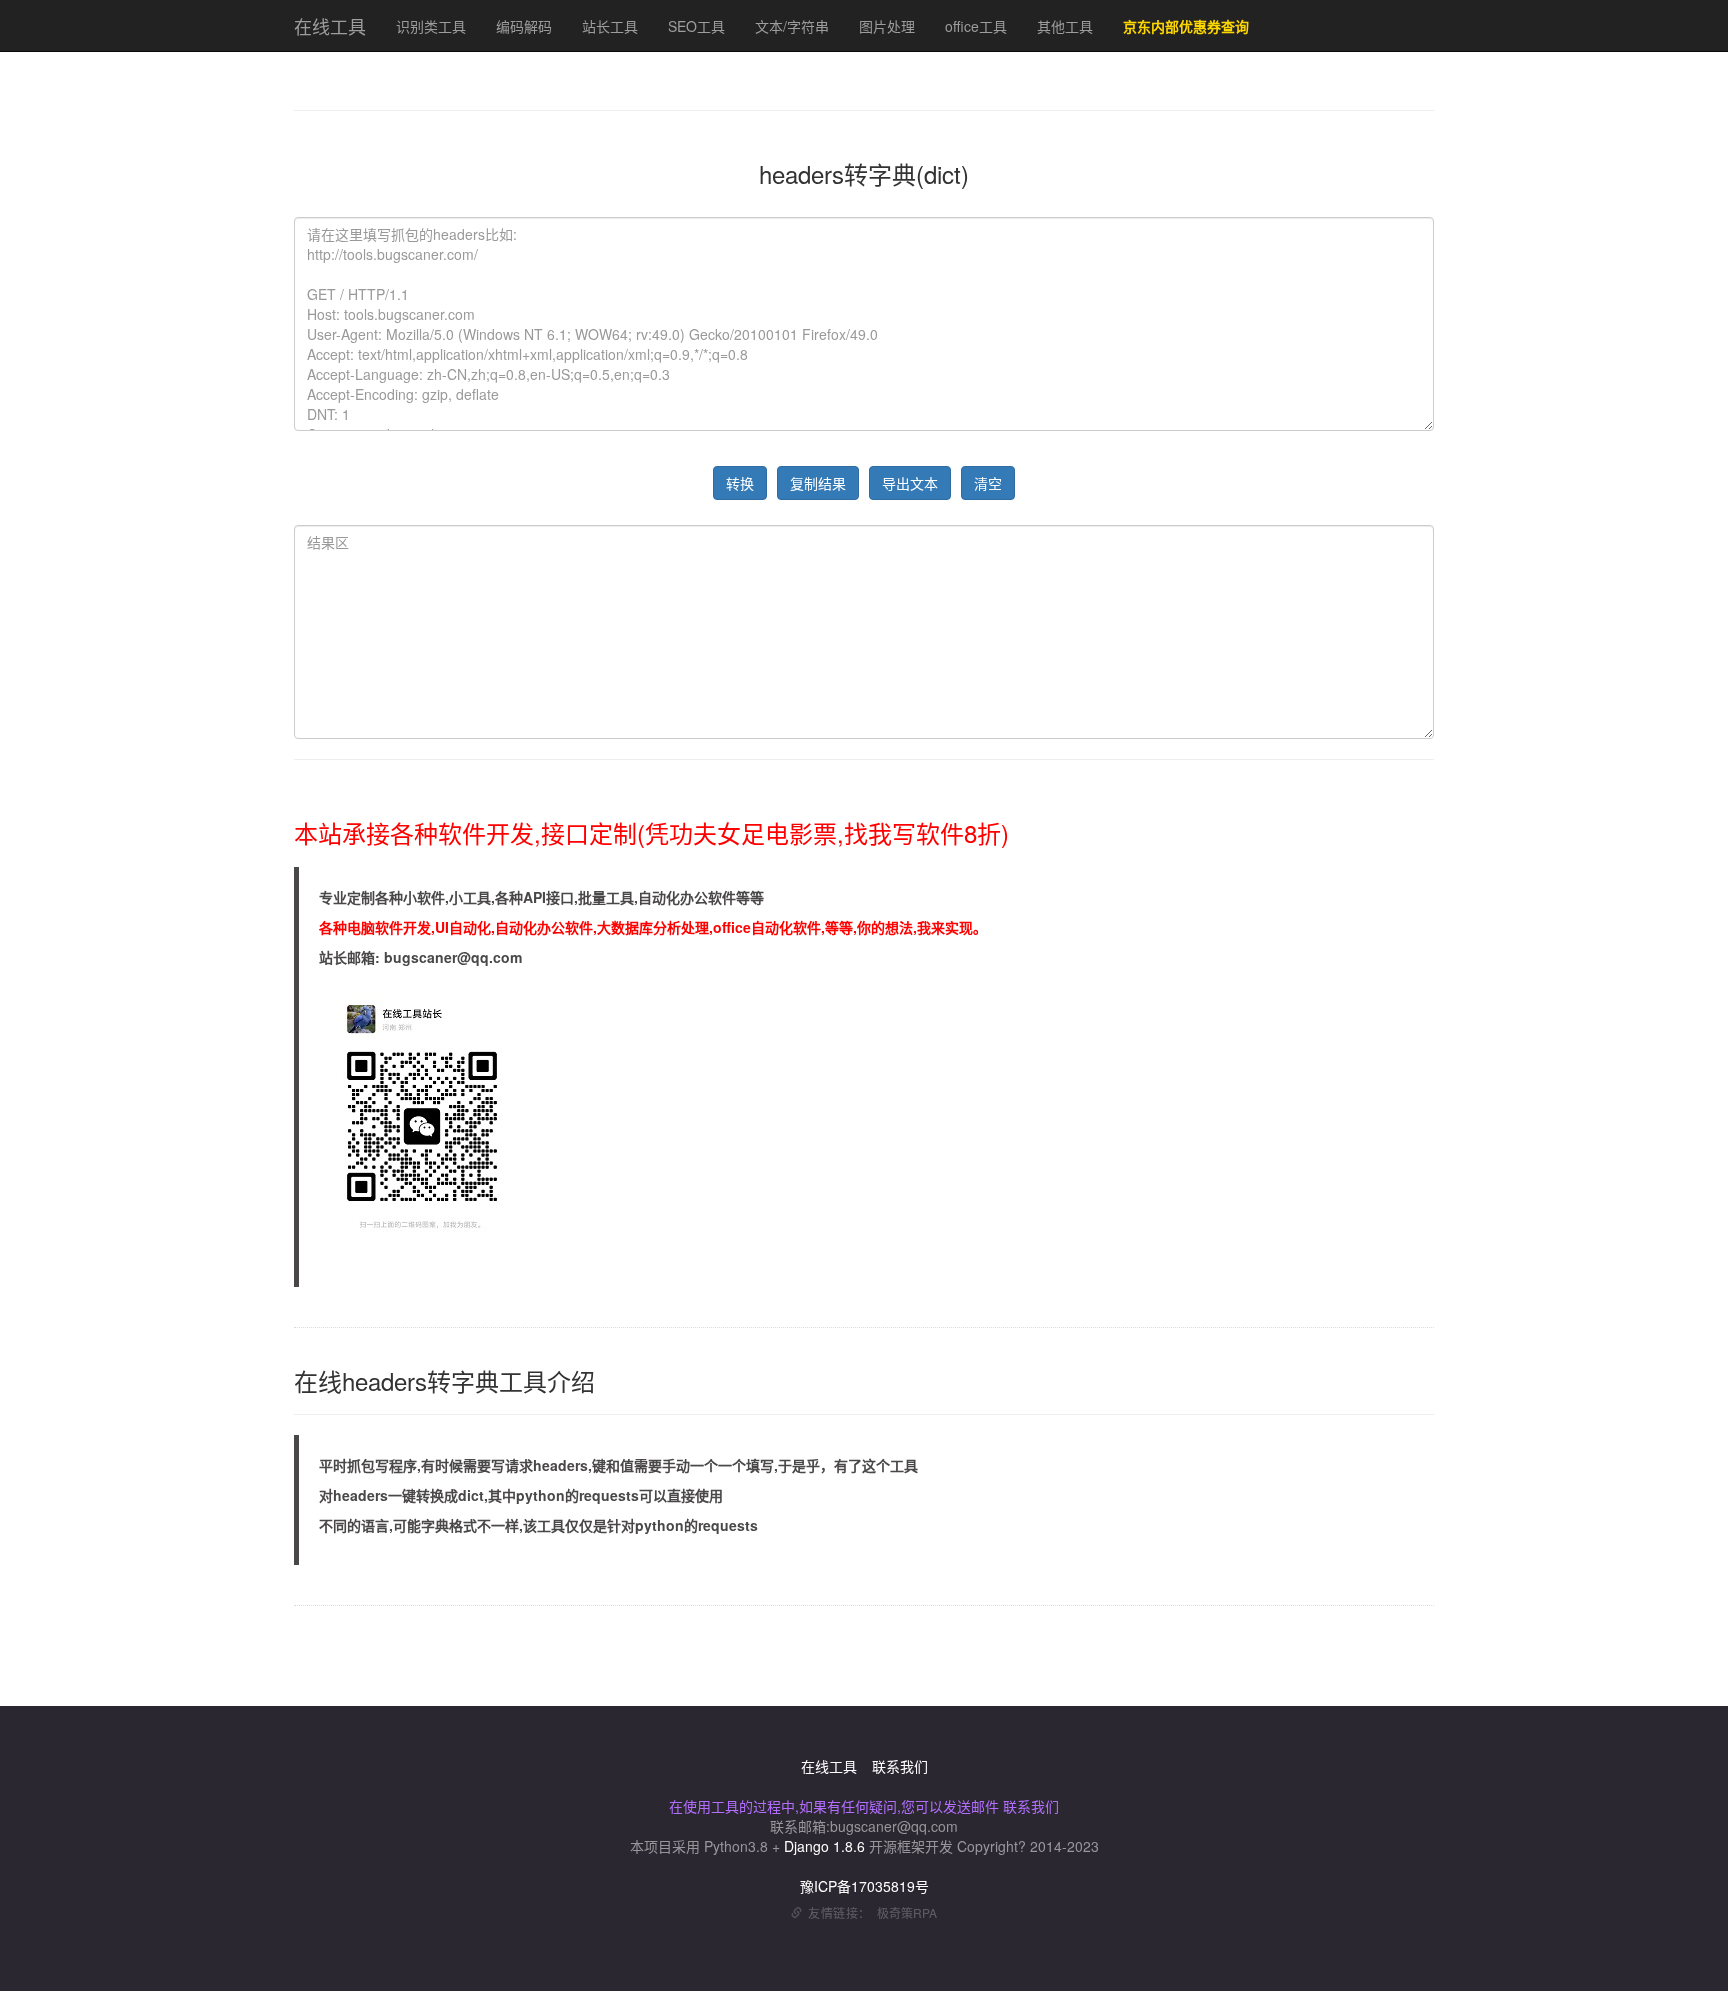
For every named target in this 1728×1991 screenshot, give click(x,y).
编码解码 (524, 26)
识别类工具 (431, 26)
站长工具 (610, 26)
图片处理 (887, 26)
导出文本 (910, 483)
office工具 (976, 26)
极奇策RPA (907, 1912)
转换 (740, 483)
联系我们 (900, 1766)
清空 (988, 483)
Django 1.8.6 (824, 1846)
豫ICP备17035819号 (864, 1886)
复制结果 (818, 483)
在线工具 (330, 26)
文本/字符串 (792, 26)
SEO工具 (696, 26)
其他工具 (1065, 26)
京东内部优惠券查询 (1186, 26)
